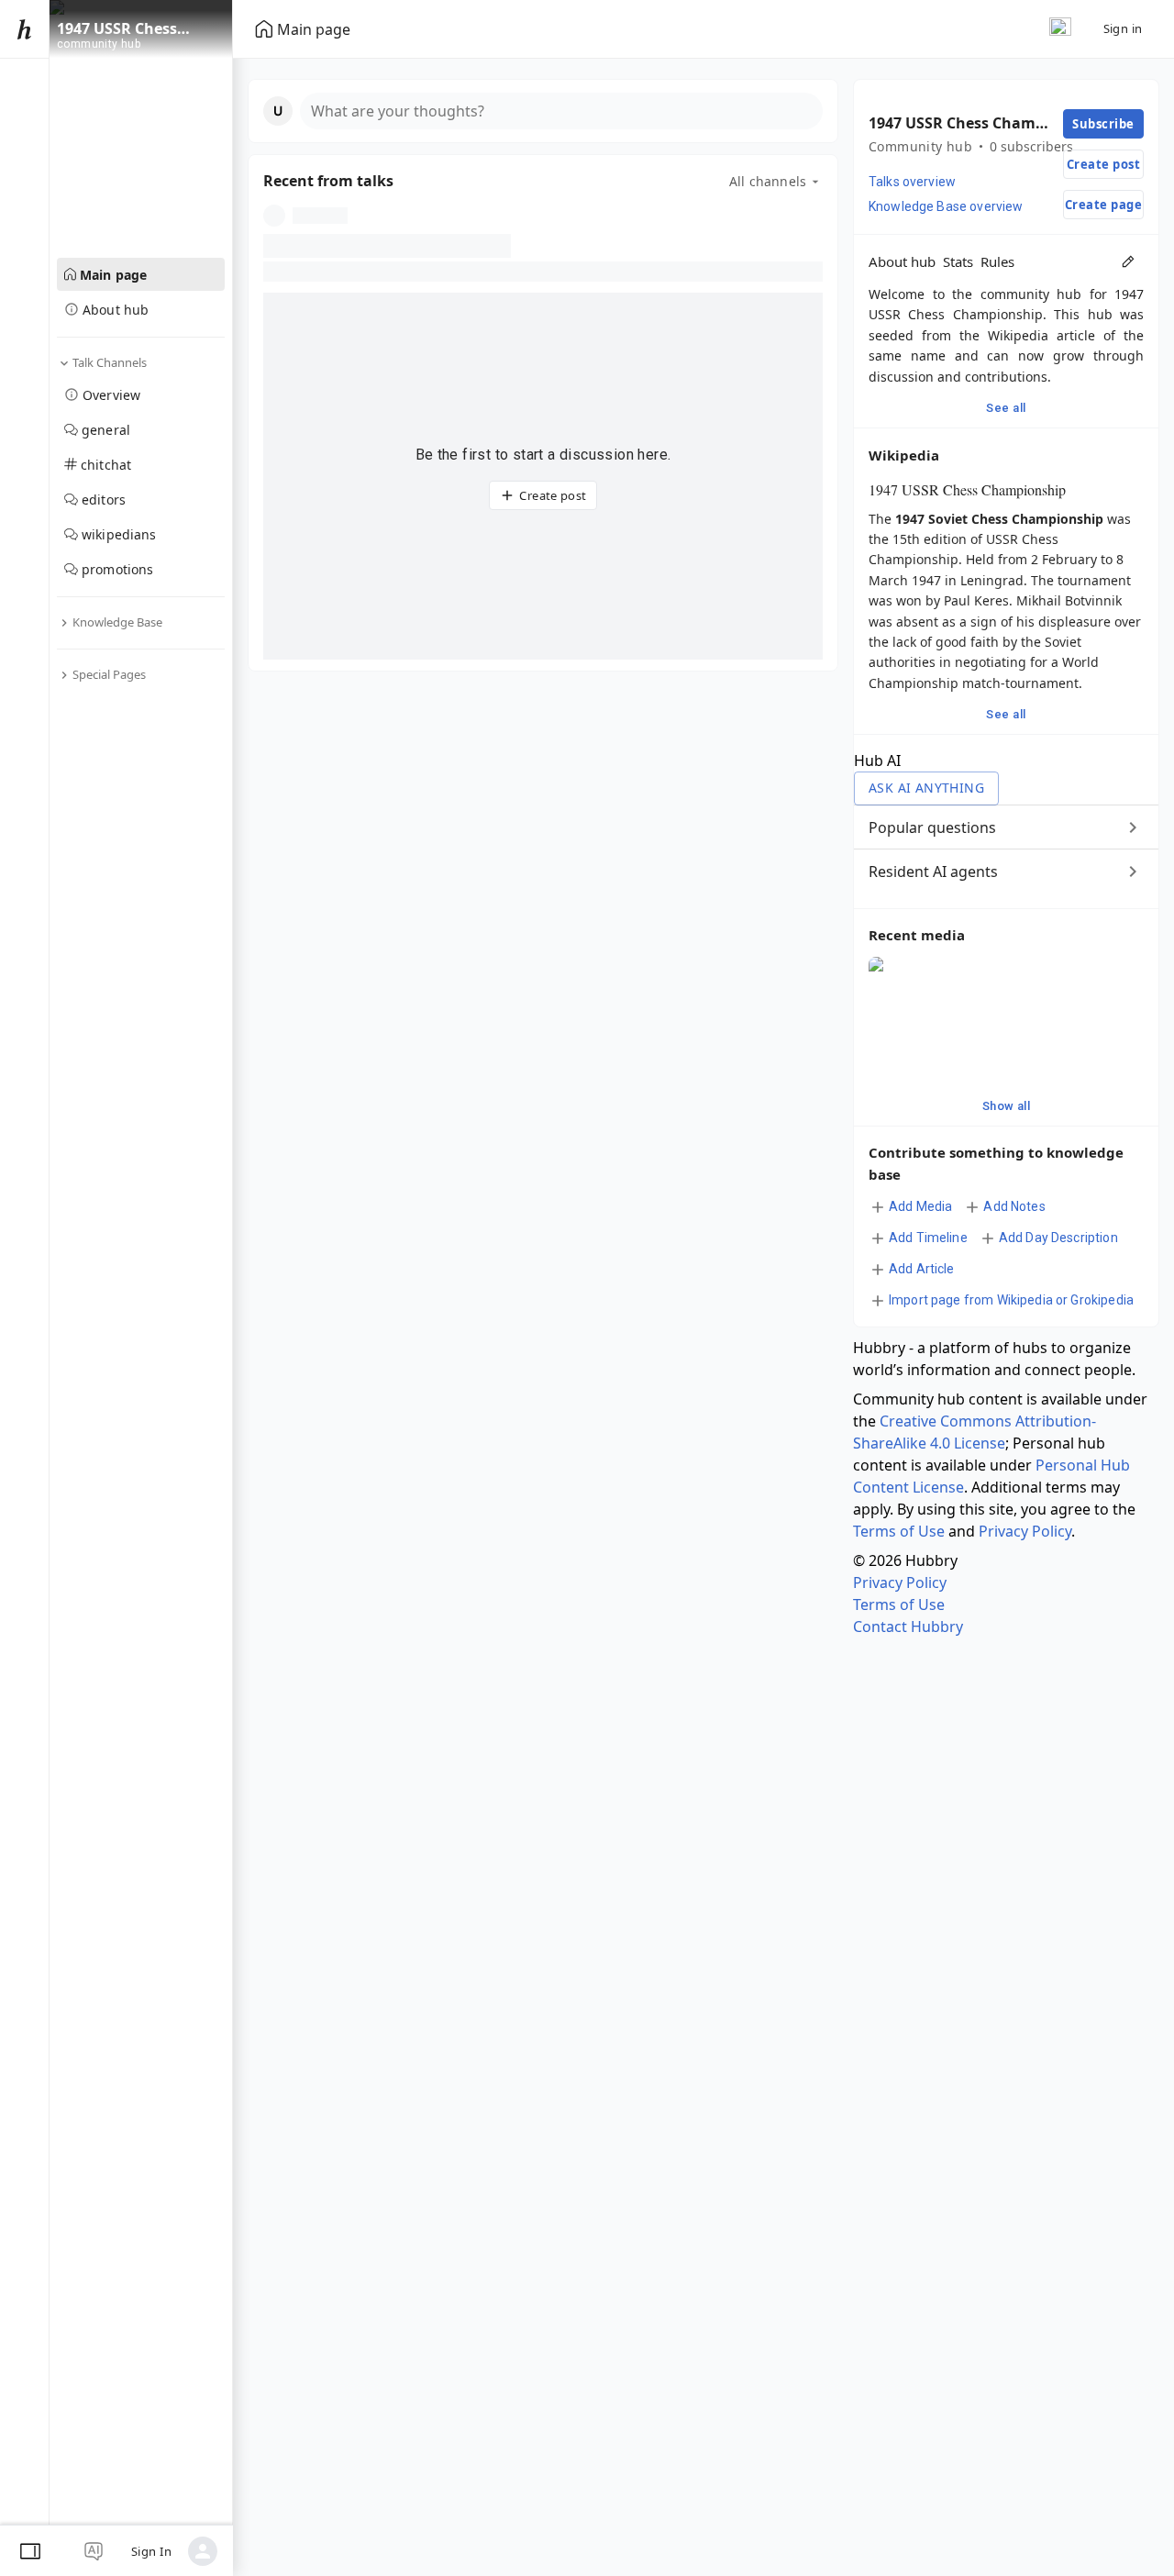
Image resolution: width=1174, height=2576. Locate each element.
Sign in (1123, 28)
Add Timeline (928, 1238)
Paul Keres (976, 600)
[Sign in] (203, 2551)
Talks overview (912, 182)
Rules (997, 261)
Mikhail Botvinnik (1069, 600)
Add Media (920, 1206)
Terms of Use (899, 1531)
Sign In (151, 2551)
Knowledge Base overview (946, 206)
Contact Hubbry (908, 1627)
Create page (1103, 205)
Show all (1007, 1106)
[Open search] (1060, 29)
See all (1006, 408)
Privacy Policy (1025, 1531)
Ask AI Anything (926, 788)
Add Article (922, 1269)
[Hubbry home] (24, 29)
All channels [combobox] (768, 181)
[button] (543, 111)
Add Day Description (1058, 1238)
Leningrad (992, 580)
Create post (553, 495)
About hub (902, 261)
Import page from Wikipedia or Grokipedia (1011, 1300)
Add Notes (1014, 1206)
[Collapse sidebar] (30, 2551)
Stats (958, 261)
